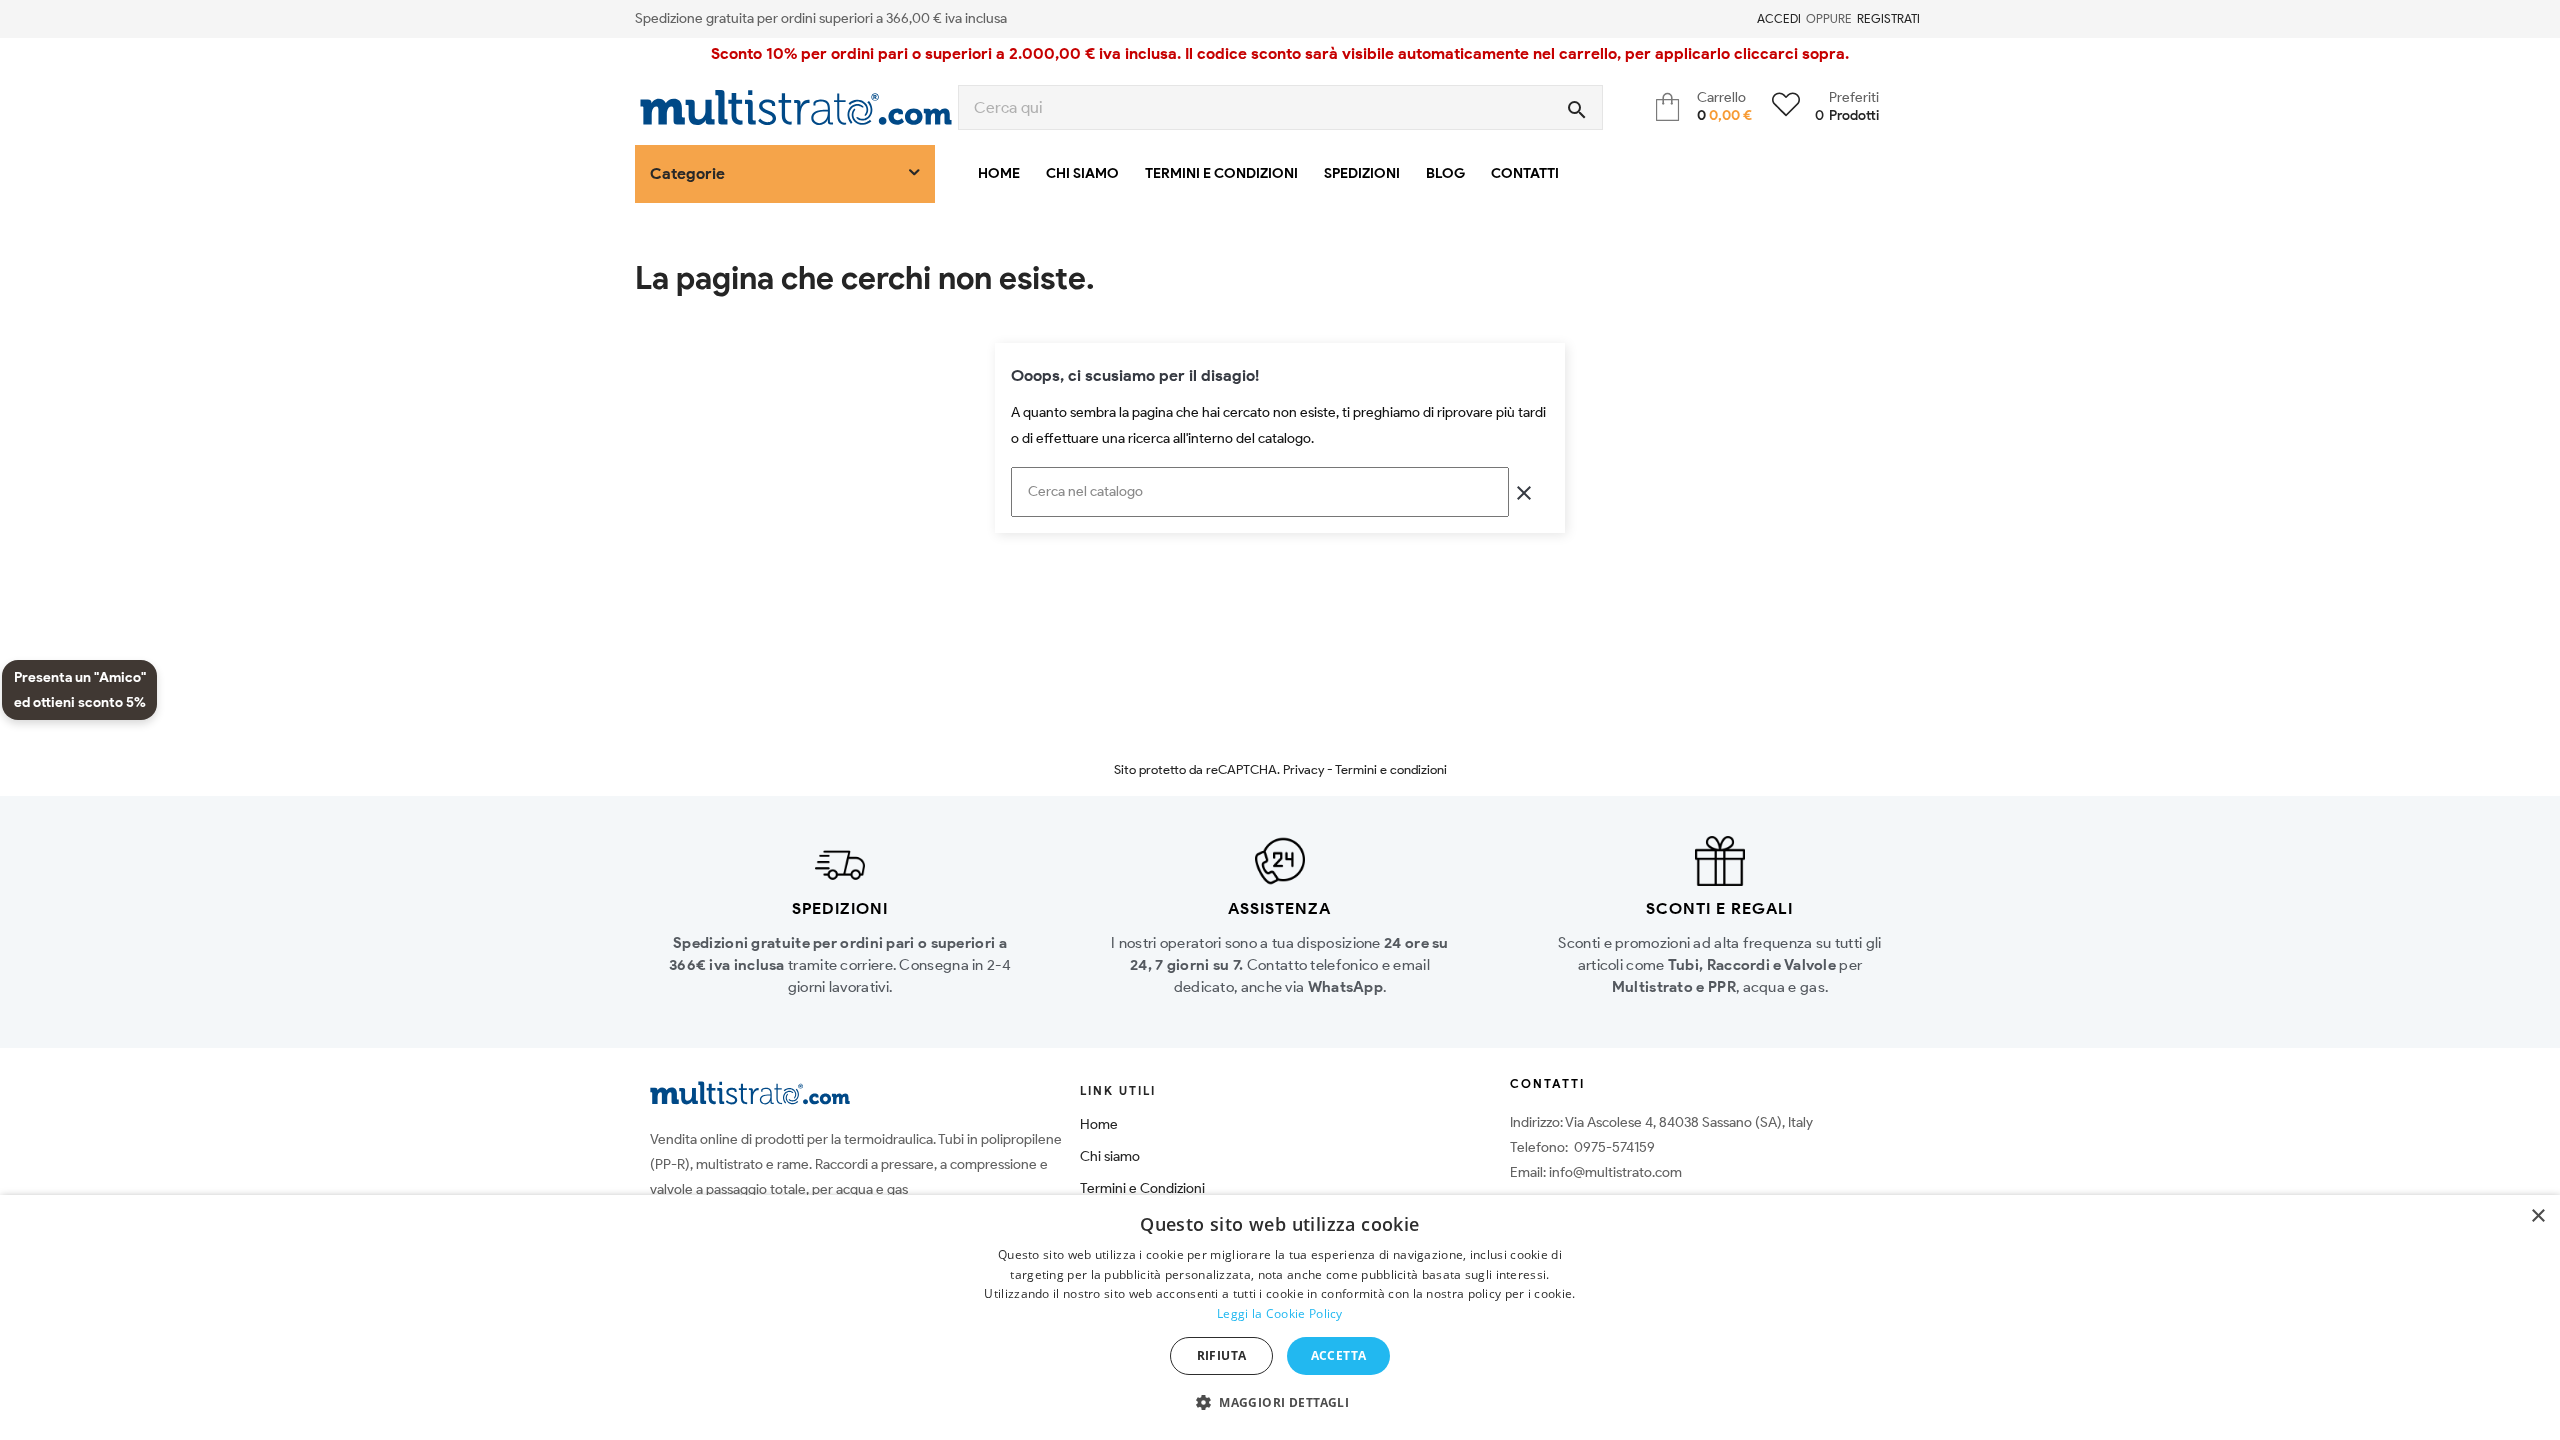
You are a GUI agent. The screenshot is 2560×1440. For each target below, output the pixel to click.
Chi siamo (1110, 1156)
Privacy (1303, 769)
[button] (1280, 1403)
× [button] (2537, 1216)
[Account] (1745, 19)
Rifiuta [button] (1222, 1355)
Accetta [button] (1339, 1355)
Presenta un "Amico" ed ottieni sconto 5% (80, 690)
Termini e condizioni (1391, 769)
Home (1099, 1124)
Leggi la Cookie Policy (1280, 1313)
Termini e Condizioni (1142, 1188)
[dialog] (1280, 1317)
